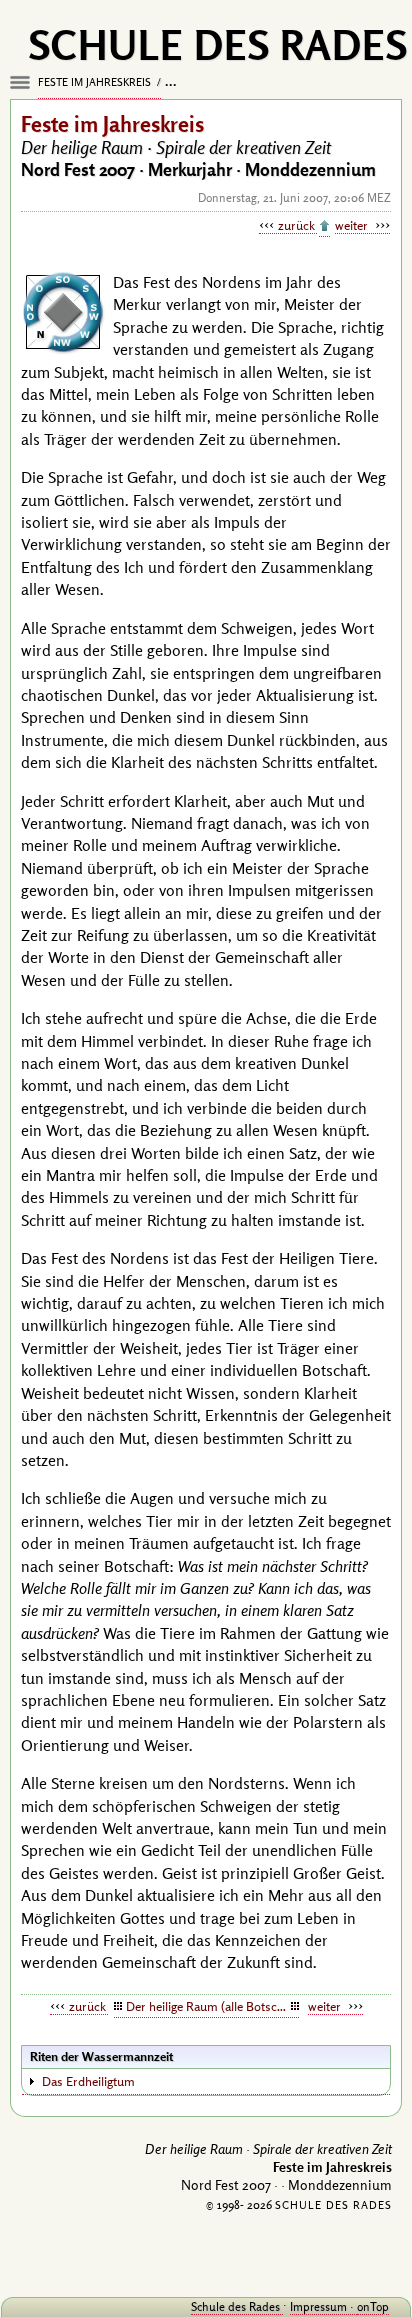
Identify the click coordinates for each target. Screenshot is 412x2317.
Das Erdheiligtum (88, 2081)
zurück (297, 225)
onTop (373, 2306)
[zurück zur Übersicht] (324, 227)
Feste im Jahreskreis (96, 82)
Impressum (320, 2306)
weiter (353, 225)
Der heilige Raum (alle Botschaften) (212, 2006)
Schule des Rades (237, 2306)
